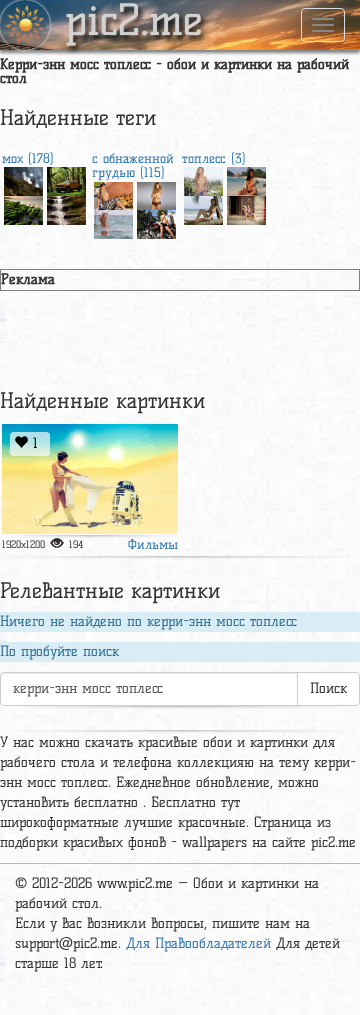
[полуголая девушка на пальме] (203, 208)
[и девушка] (156, 222)
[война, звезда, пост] (90, 479)
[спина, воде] (113, 222)
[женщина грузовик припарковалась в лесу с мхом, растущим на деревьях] (66, 179)
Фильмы (153, 544)
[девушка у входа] (246, 208)
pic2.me (134, 23)
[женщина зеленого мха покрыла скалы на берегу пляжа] (23, 208)
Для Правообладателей (198, 943)
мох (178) (28, 158)
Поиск (328, 688)
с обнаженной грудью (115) (133, 165)
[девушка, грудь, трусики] (203, 179)
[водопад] (66, 208)
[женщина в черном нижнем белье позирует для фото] (156, 194)
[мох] (23, 179)
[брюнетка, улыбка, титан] (113, 194)
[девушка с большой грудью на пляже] (246, 179)
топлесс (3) (214, 158)
